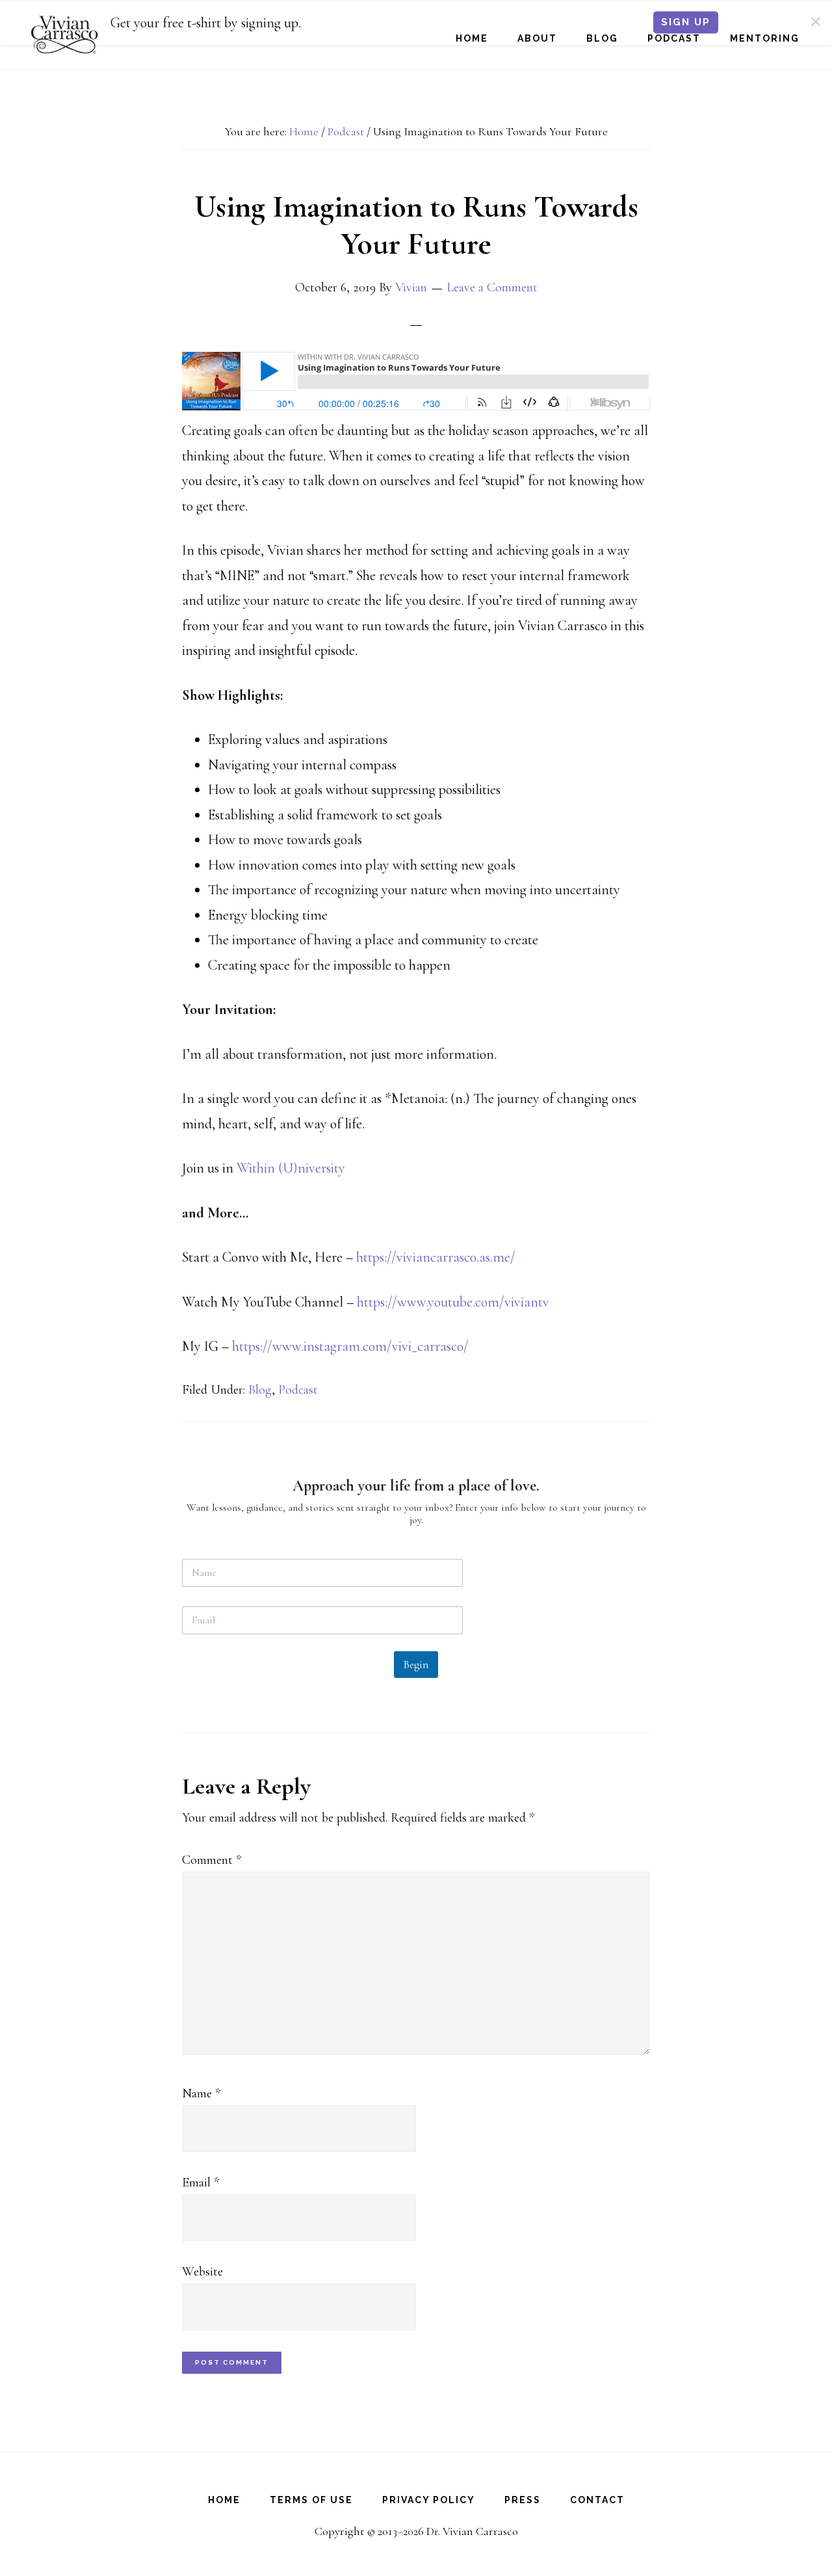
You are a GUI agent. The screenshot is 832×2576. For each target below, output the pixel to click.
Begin (416, 1665)
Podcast (298, 1390)
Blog (260, 1390)
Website (202, 2272)
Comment (212, 1860)
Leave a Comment (492, 287)
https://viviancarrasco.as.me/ (436, 1257)
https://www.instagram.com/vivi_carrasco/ (350, 1346)
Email (201, 2183)
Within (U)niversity (291, 1168)
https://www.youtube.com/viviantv (453, 1302)
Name (201, 2093)
